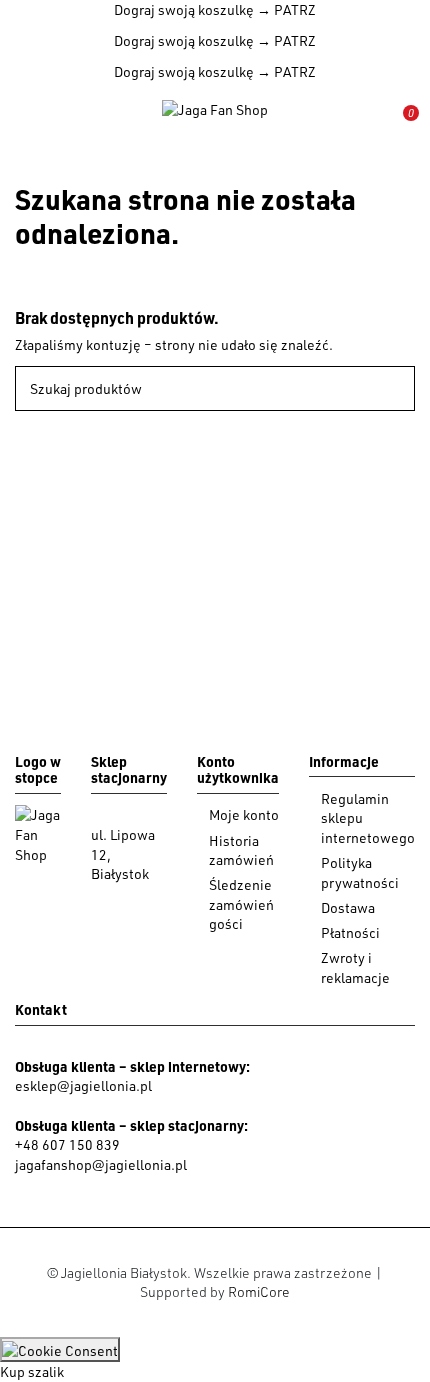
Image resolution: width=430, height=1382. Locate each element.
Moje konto (244, 814)
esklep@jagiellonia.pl (83, 1085)
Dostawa (348, 907)
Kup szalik (32, 1371)
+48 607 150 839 (67, 1144)
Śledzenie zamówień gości (241, 904)
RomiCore (259, 1291)
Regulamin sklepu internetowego (368, 818)
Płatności (350, 932)
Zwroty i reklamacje (355, 967)
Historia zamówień (241, 850)
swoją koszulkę (184, 9)
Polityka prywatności (360, 872)
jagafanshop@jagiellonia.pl (101, 1164)
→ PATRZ (285, 9)
